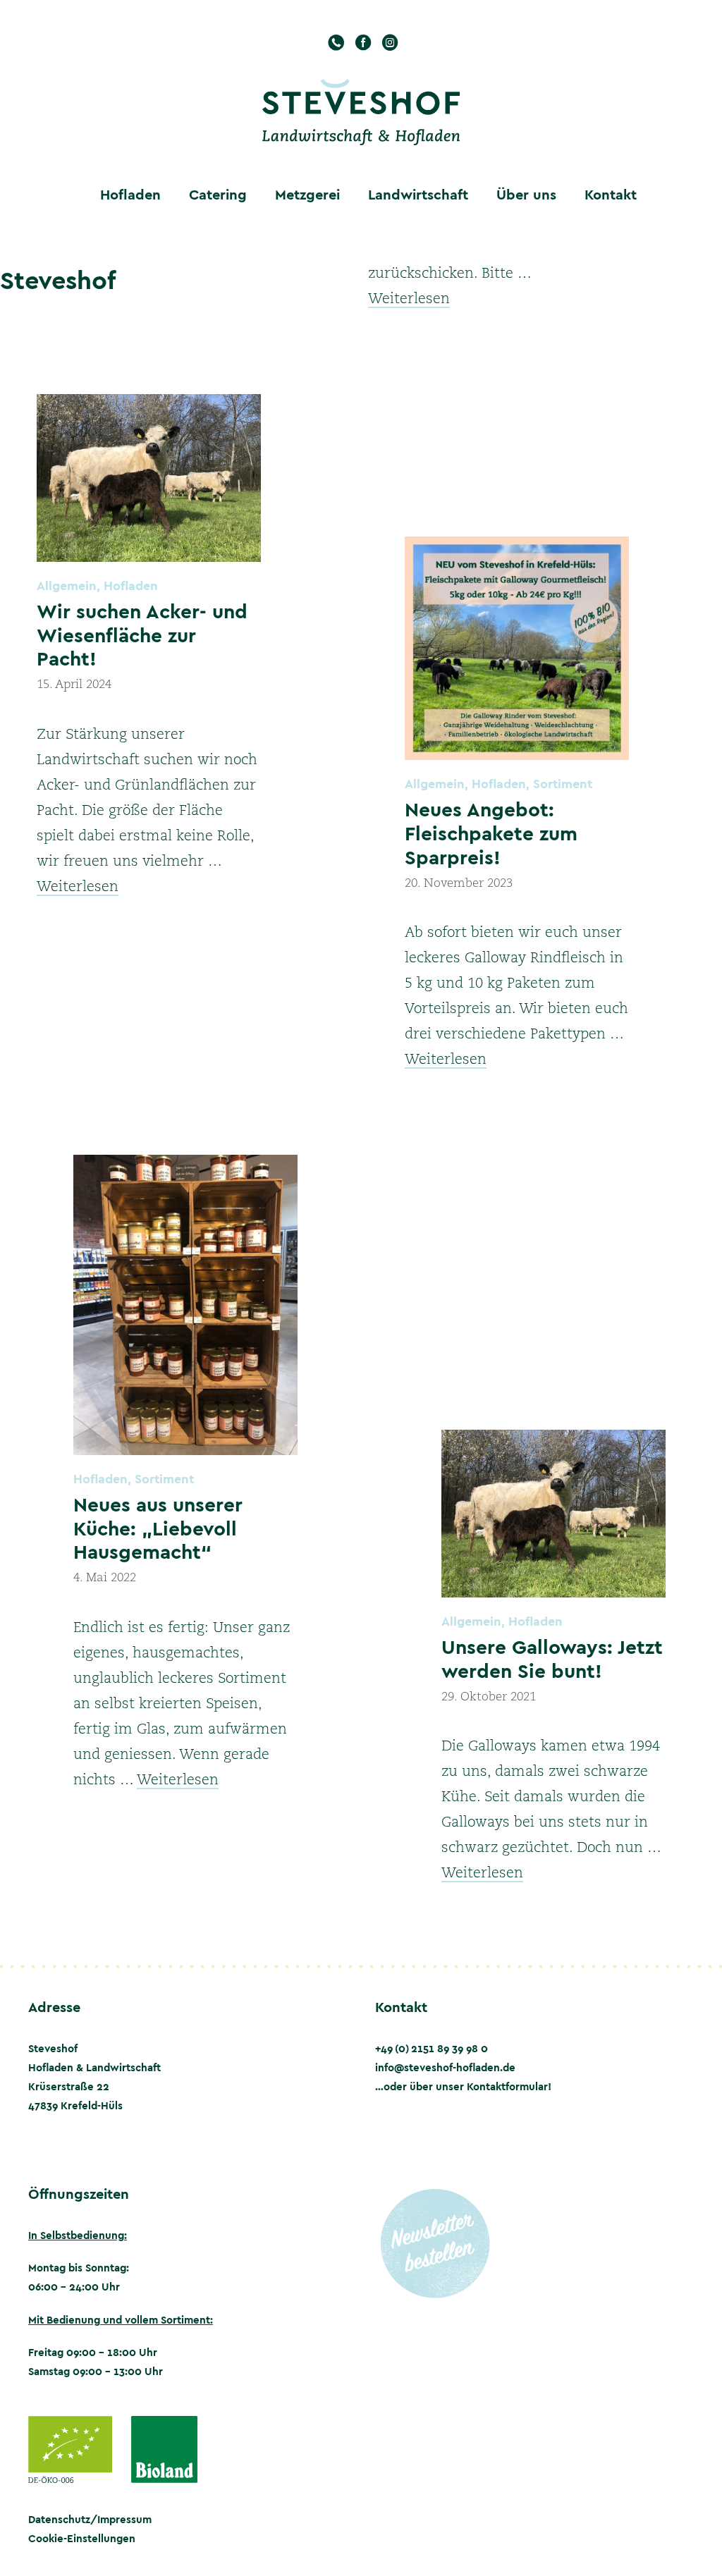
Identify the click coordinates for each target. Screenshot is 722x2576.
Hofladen (131, 585)
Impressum (124, 2519)
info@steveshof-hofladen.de (445, 2067)
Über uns (526, 194)
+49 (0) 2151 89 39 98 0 (432, 2048)
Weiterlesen (409, 300)
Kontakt (611, 194)
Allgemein (67, 585)
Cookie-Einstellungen (82, 2538)
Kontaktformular (507, 2086)
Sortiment (563, 784)
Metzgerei (307, 194)
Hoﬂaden (130, 194)
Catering (218, 194)
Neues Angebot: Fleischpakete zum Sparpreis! (491, 833)
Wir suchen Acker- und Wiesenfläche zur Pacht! (142, 634)
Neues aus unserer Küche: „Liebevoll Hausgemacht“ (158, 1528)
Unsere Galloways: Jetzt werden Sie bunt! (552, 1658)
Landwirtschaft (418, 194)
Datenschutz (59, 2519)
